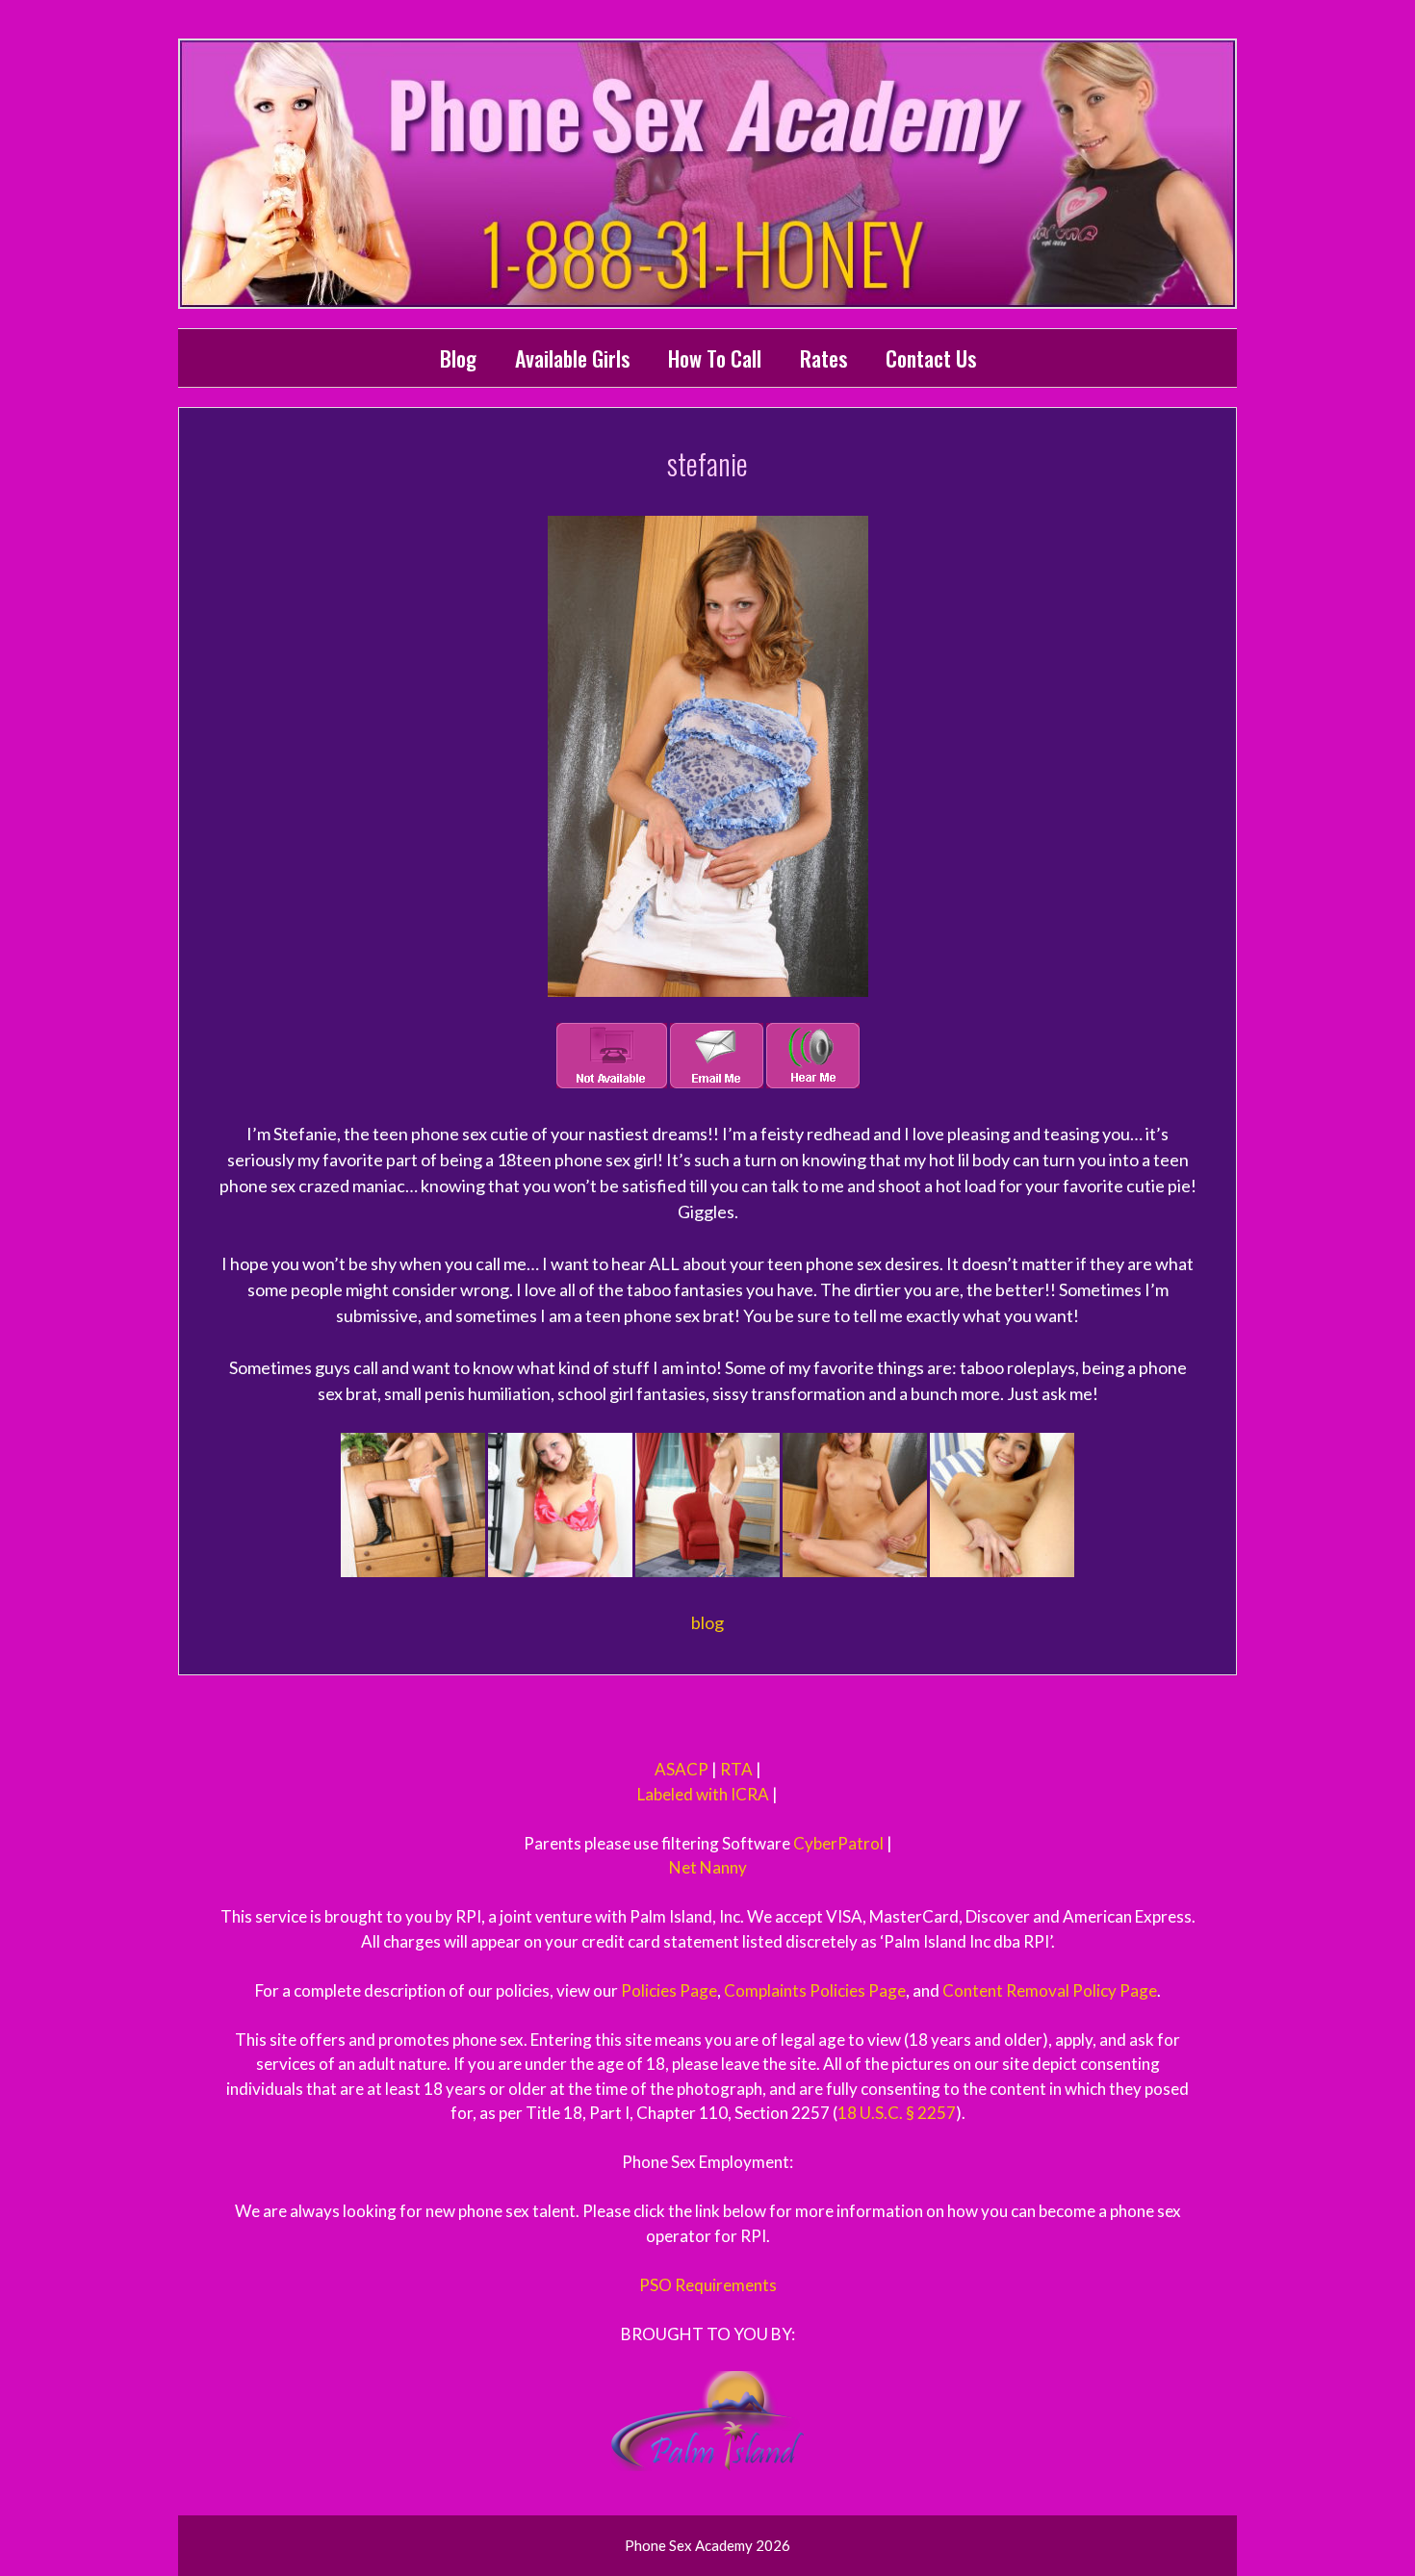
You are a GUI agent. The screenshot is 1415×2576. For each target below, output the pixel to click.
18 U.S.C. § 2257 (897, 2113)
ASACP (682, 1769)
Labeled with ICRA (703, 1794)
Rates (823, 358)
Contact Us (931, 358)
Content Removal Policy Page (1050, 1990)
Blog (458, 358)
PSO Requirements (708, 2285)
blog (707, 1622)
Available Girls (572, 358)
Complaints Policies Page (815, 1990)
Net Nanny (708, 1867)
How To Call (715, 358)
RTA (736, 1769)
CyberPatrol (838, 1843)
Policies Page (669, 1990)
